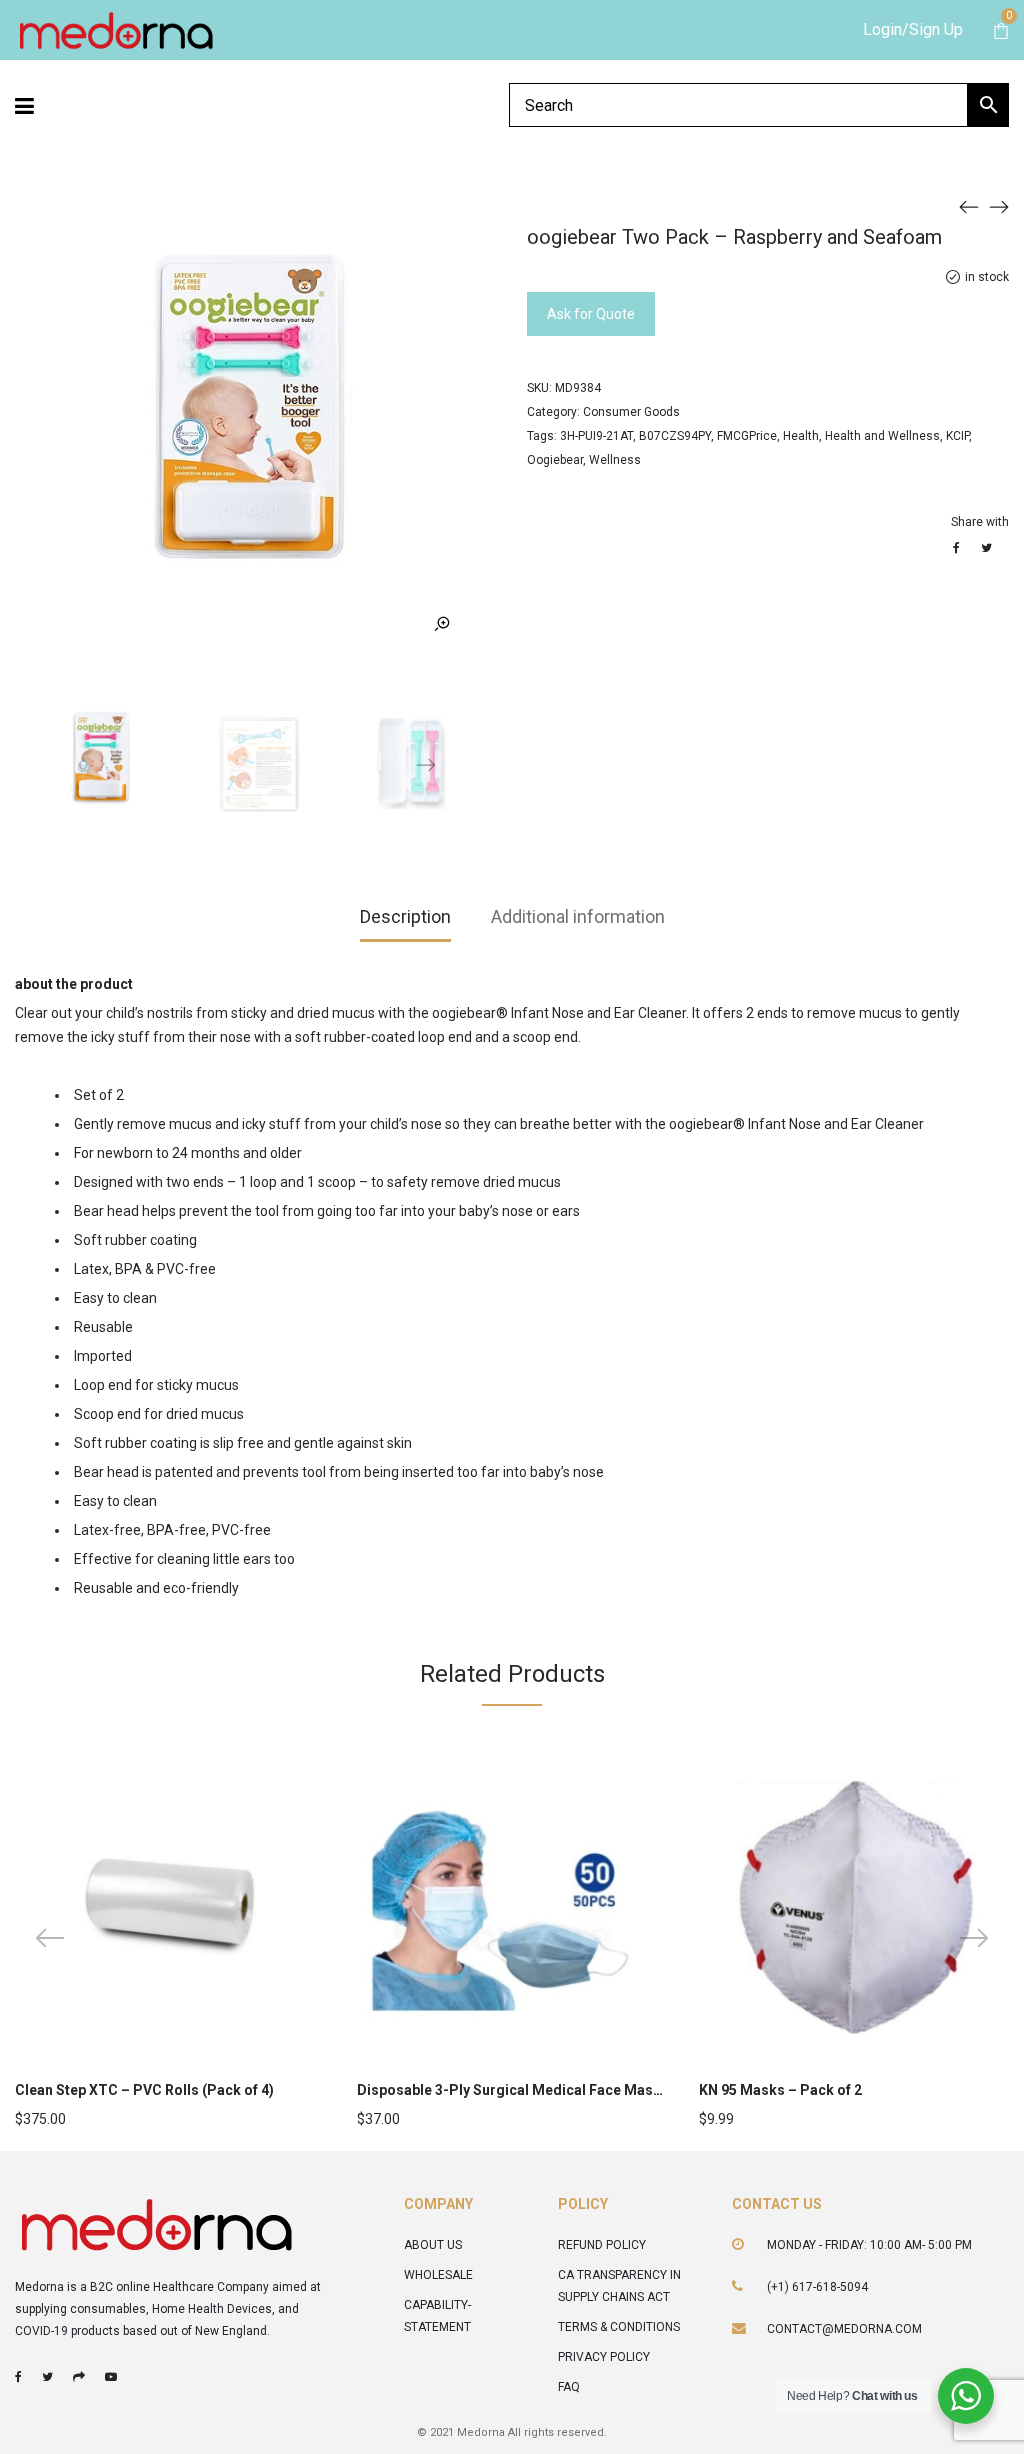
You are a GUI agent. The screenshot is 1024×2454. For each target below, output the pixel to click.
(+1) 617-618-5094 (817, 2287)
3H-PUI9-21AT (596, 436)
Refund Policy (602, 2245)
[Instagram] (79, 2377)
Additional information (578, 916)
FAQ (569, 2387)
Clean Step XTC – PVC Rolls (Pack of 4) (144, 2090)
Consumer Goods (631, 412)
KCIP (957, 436)
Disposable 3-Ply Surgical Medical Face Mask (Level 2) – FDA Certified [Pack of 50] (630, 2090)
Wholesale (438, 2275)
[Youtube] (111, 2377)
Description (405, 916)
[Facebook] (18, 2377)
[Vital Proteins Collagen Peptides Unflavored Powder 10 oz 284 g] (999, 206)
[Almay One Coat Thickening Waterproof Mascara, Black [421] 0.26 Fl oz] (969, 206)
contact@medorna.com (844, 2329)
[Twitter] (47, 2377)
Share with (980, 522)
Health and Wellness (882, 436)
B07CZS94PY (675, 436)
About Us (433, 2245)
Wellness (615, 460)
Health (801, 436)
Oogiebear (555, 460)
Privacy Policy (604, 2357)
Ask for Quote (591, 314)
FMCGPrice (747, 436)
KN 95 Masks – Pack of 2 (780, 2090)
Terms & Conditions (619, 2327)
